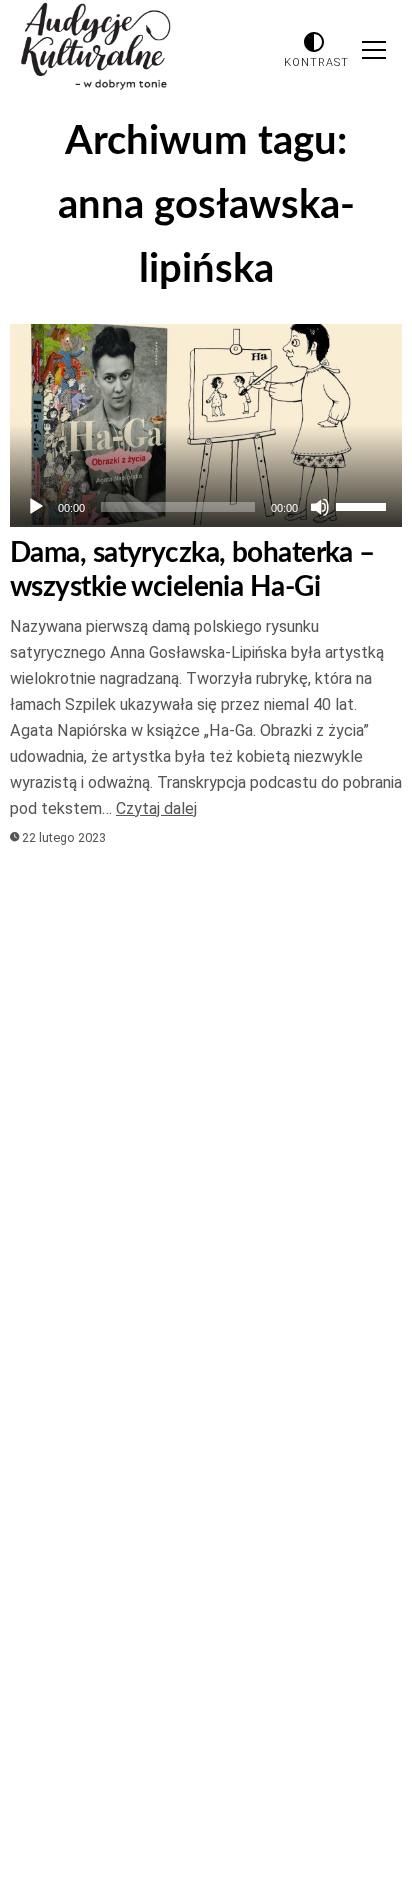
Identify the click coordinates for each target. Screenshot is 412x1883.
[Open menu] (374, 50)
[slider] (364, 505)
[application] (206, 507)
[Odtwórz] (36, 507)
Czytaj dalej (156, 808)
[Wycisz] (320, 507)
